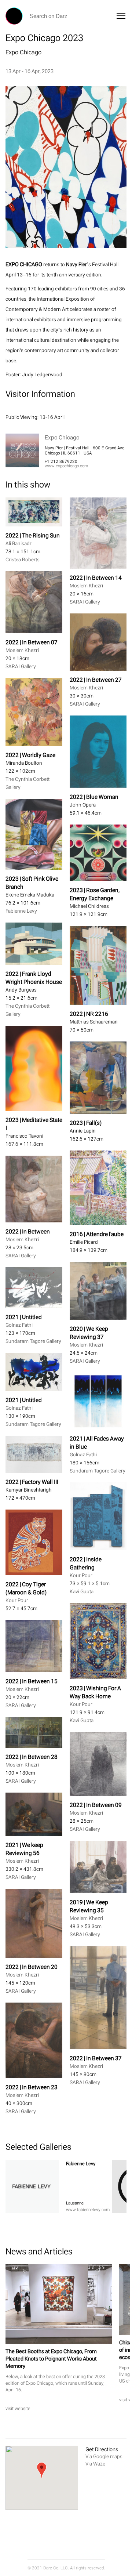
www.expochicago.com (66, 466)
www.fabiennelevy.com (88, 2210)
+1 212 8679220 (61, 461)
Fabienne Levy (81, 2164)
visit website (18, 2408)
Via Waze (95, 2464)
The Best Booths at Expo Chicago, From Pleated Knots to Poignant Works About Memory (51, 2358)
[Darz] (14, 16)
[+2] (32, 2186)
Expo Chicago (23, 52)
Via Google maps (104, 2457)
